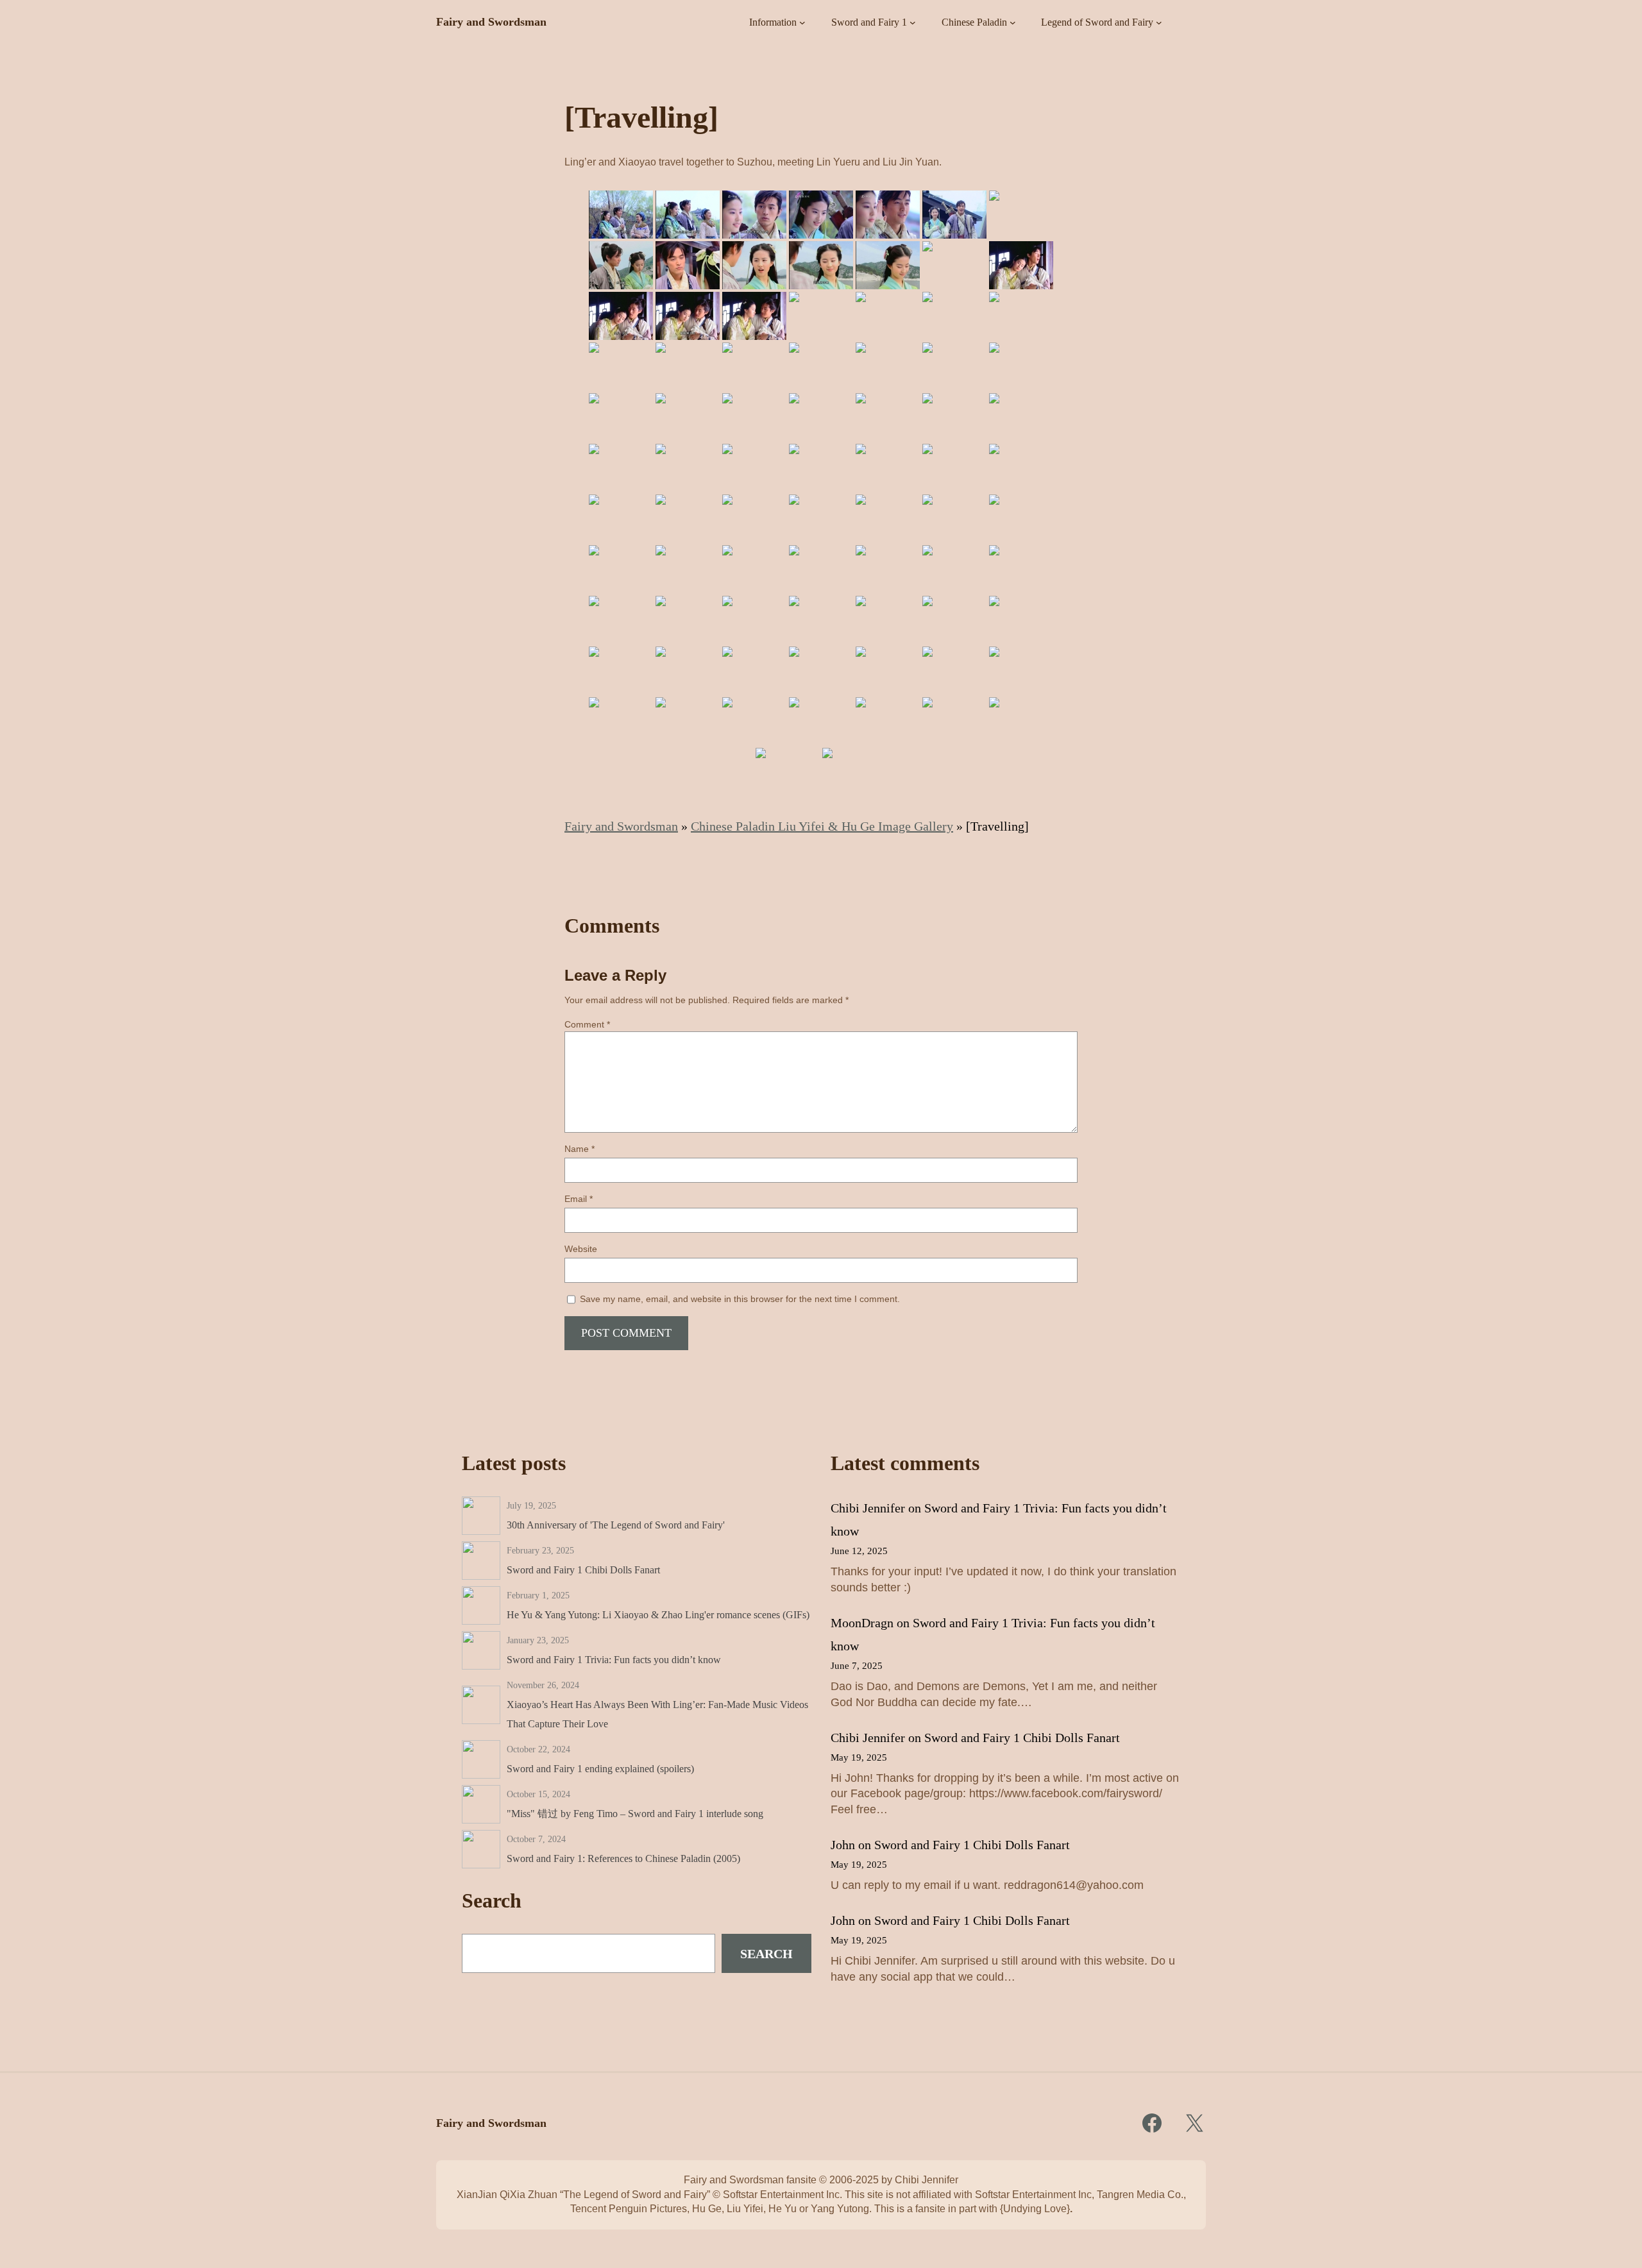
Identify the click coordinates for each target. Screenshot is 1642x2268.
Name (580, 1149)
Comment (587, 1024)
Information (773, 22)
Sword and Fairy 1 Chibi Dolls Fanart (1022, 1738)
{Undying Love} (1035, 2209)
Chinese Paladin (974, 22)
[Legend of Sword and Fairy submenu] (1159, 22)
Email (579, 1199)
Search (766, 1954)
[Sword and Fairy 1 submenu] (913, 22)
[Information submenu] (802, 22)
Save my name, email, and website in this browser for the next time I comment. (740, 1299)
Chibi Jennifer (868, 1508)
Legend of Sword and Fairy (1097, 22)
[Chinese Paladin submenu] (1013, 22)
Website (581, 1249)
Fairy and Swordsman (491, 22)
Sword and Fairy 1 (869, 22)
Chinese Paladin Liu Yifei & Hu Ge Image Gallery (822, 826)
